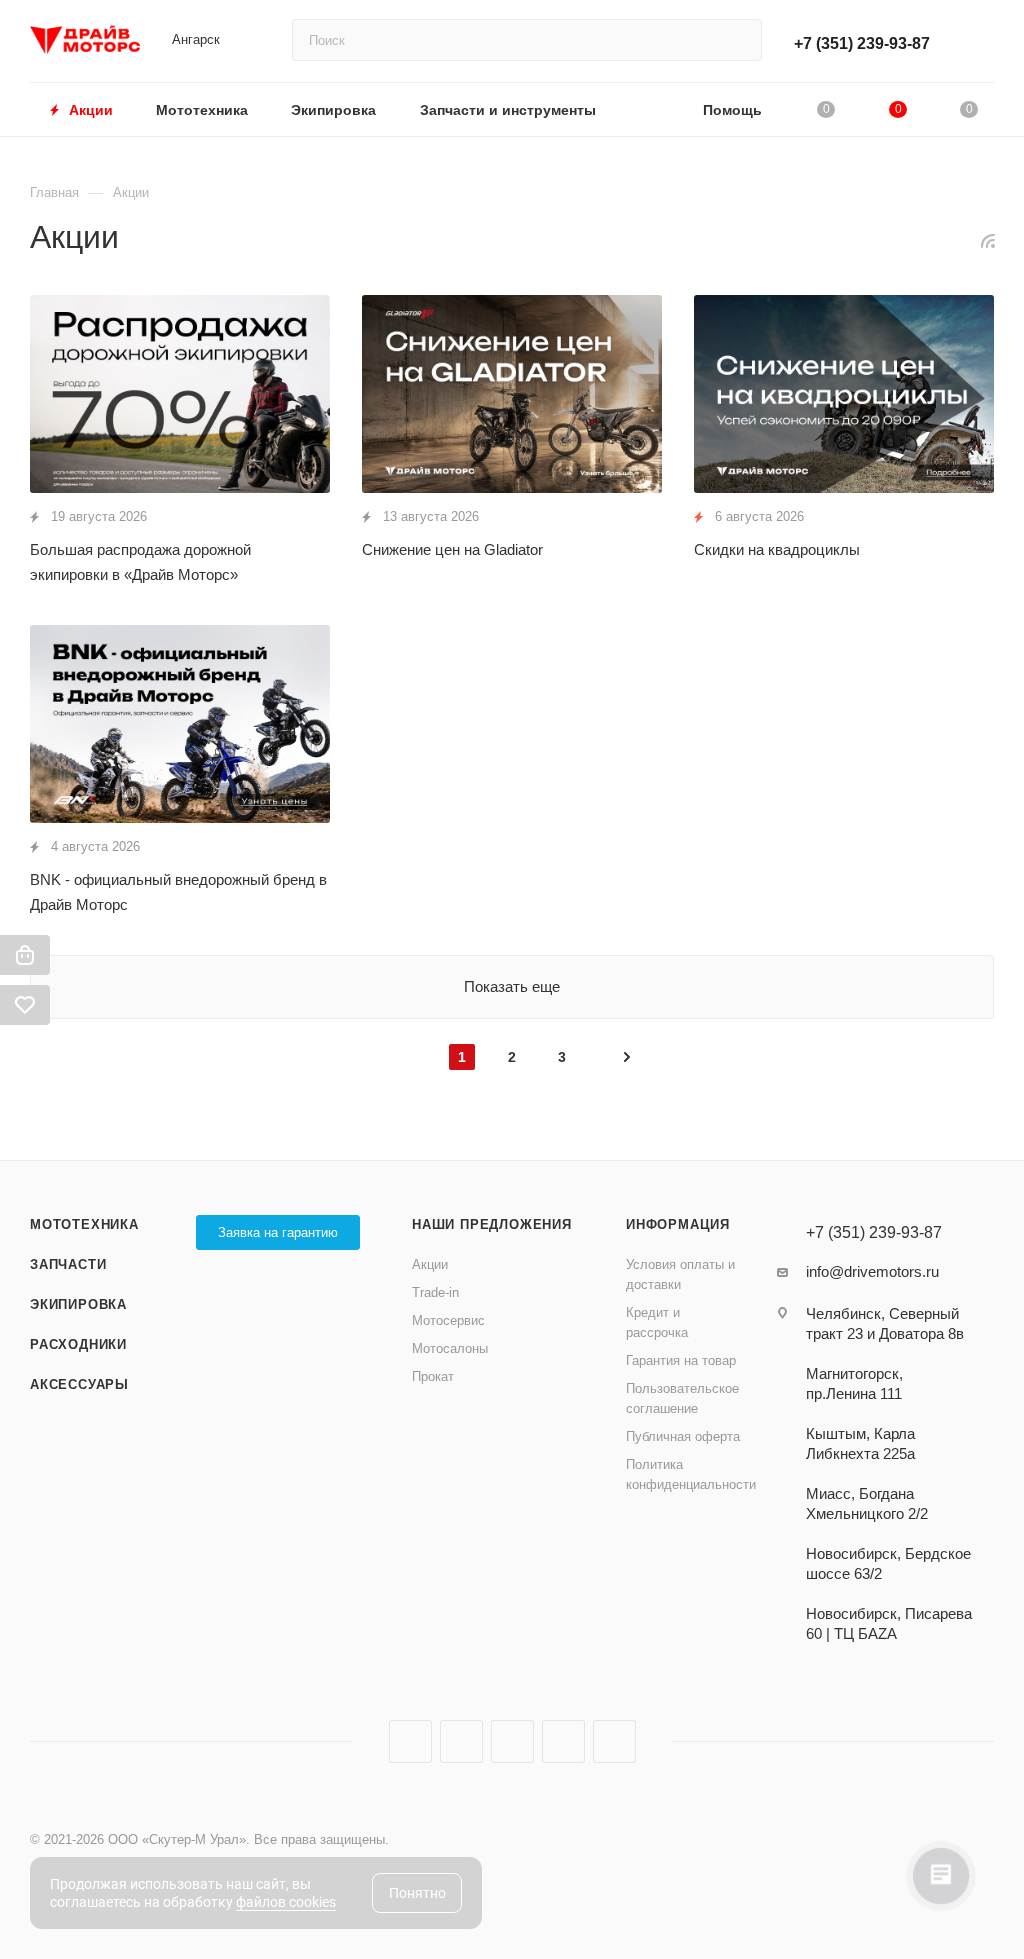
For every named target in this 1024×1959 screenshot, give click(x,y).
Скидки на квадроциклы (777, 549)
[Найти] (737, 40)
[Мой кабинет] (985, 44)
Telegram (461, 1741)
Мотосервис (448, 1320)
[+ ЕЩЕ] (649, 109)
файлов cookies (286, 1902)
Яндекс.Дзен (563, 1741)
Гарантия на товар (681, 1360)
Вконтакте (410, 1741)
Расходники (78, 1344)
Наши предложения (492, 1224)
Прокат (433, 1376)
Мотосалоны (450, 1348)
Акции (430, 1264)
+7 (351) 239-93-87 (862, 43)
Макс (614, 1741)
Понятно (417, 1893)
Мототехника (84, 1224)
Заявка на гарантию (278, 1232)
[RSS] (988, 240)
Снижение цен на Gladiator (452, 549)
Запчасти (68, 1264)
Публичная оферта (683, 1436)
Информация (678, 1224)
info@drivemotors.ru (872, 1271)
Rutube (512, 1741)
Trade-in (435, 1292)
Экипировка (78, 1304)
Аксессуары (79, 1384)
